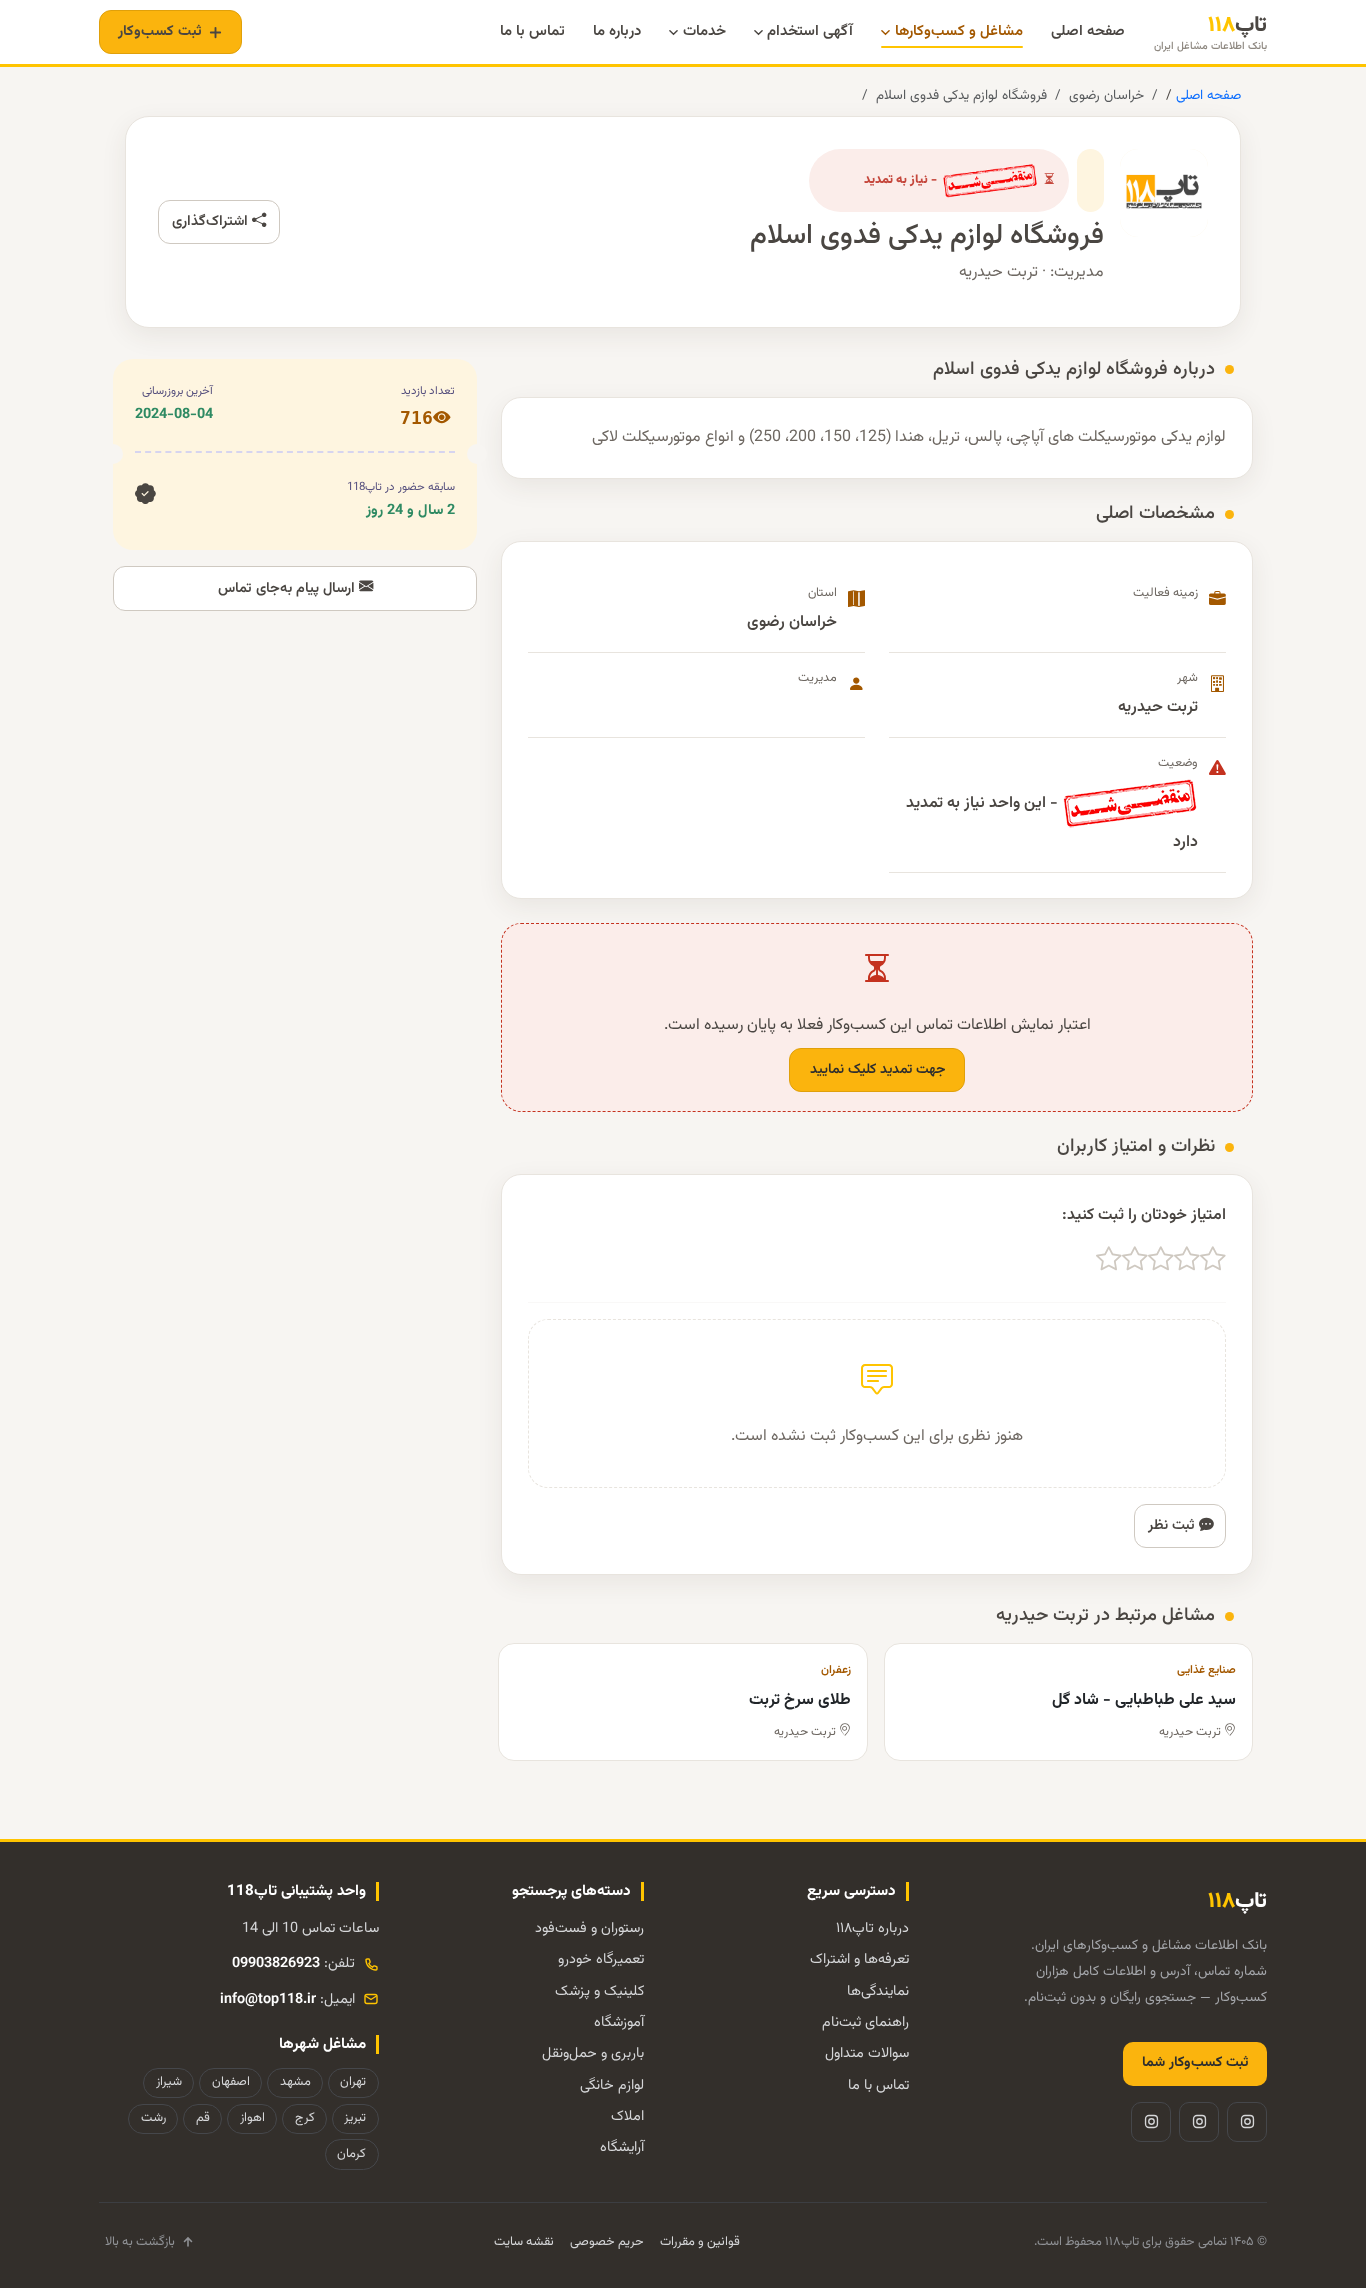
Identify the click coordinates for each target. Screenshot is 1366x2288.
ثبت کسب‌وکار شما (1195, 2063)
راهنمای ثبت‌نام (865, 2022)
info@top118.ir (268, 1999)
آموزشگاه (619, 2022)
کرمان (351, 2154)
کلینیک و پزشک (599, 1991)
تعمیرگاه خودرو (601, 1959)
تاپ (1210, 32)
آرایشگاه (622, 2147)
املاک (627, 2116)
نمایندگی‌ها (878, 1991)
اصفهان (231, 2082)
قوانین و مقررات (700, 2242)
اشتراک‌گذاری (212, 221)
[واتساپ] (1151, 2122)
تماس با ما (878, 2085)
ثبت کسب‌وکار (160, 31)
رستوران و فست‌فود (589, 1928)
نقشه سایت (524, 2242)
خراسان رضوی (1106, 95)
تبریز (355, 2118)
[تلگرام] (1199, 2122)
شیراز (169, 2082)
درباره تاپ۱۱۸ (872, 1928)
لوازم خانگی (612, 2085)
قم (203, 2118)
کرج (305, 2118)
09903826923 (276, 1963)
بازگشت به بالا (140, 2242)
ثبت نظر (1173, 1525)
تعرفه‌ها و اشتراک (859, 1959)
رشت (153, 2118)
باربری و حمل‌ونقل (593, 2053)
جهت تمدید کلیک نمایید (877, 1070)
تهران (353, 2082)
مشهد (295, 2082)
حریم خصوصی (607, 2242)
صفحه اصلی (1206, 95)
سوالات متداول (867, 2053)
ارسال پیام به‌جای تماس (288, 588)
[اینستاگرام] (1247, 2122)
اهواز (252, 2118)
